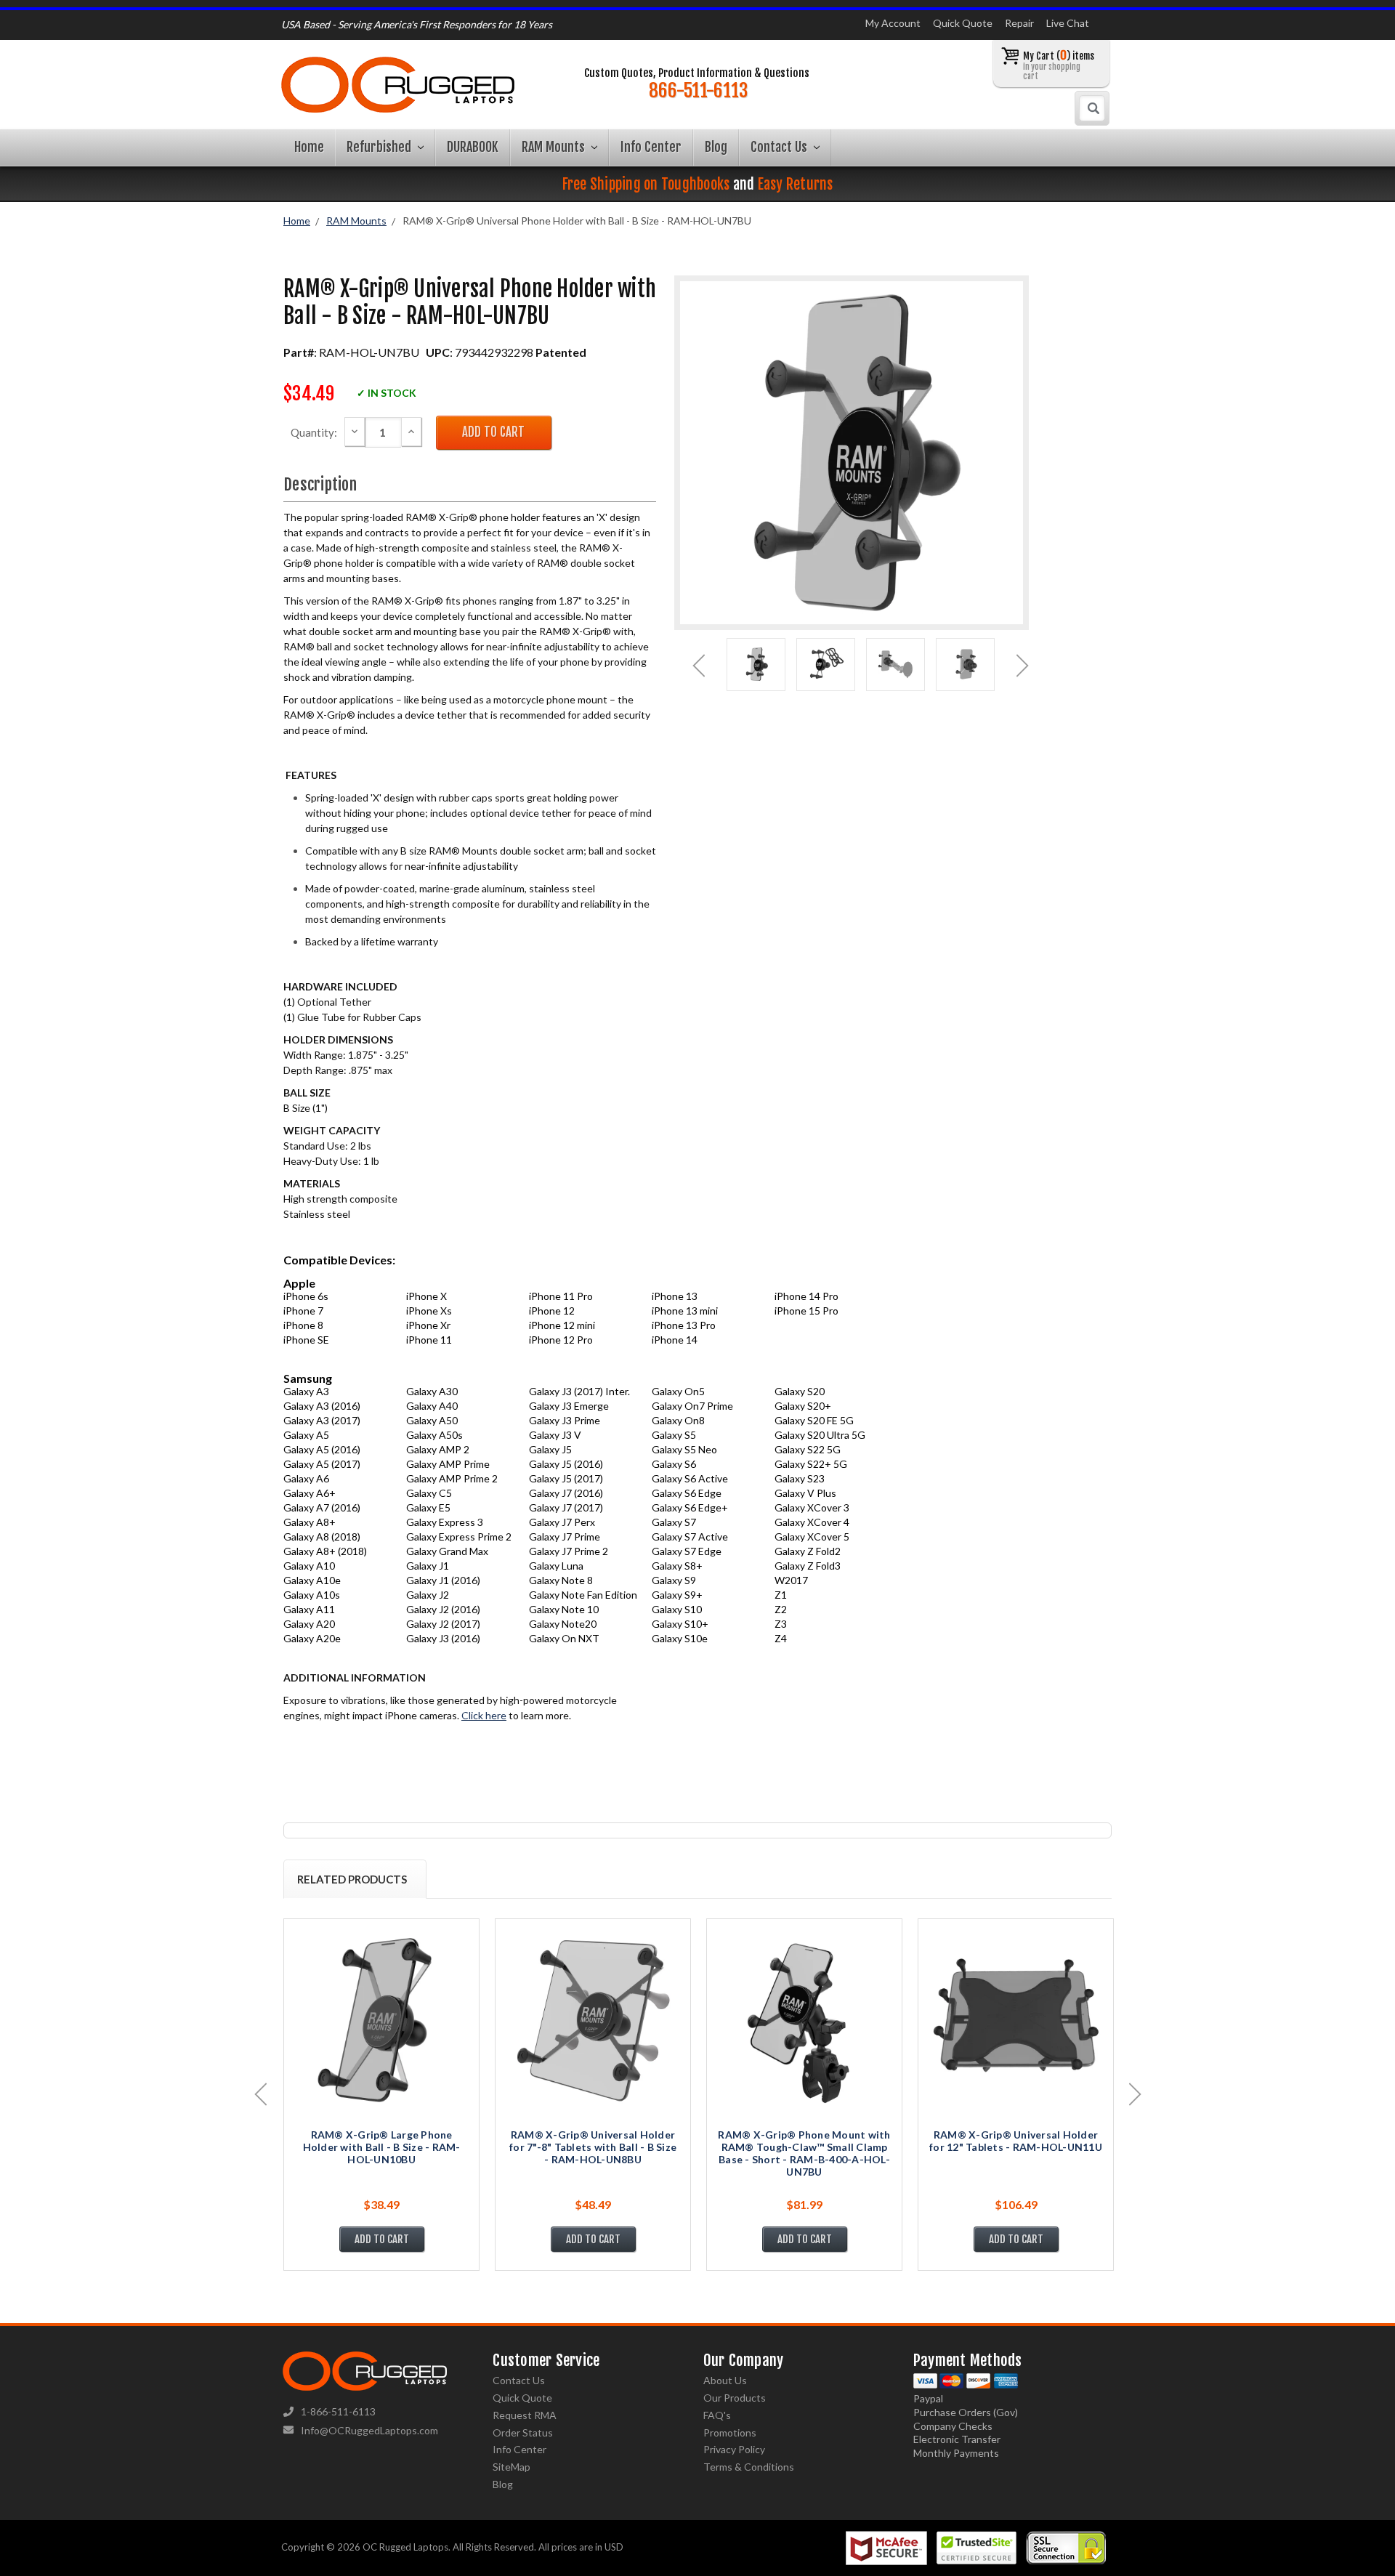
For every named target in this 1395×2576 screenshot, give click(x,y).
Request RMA (525, 2415)
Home (309, 147)
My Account (893, 23)
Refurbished (380, 147)
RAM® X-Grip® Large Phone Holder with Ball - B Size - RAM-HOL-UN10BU (382, 2147)
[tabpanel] (756, 665)
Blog (716, 147)
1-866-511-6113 (338, 2411)
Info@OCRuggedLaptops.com (369, 2430)
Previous (699, 666)
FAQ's (717, 2415)
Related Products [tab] (352, 1879)
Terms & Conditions (749, 2467)
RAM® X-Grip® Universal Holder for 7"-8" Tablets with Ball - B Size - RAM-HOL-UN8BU (593, 2147)
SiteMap (511, 2467)
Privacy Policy (734, 2449)
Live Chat (1068, 23)
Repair (1019, 23)
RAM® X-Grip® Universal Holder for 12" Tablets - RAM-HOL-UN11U (1016, 2141)
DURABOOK (473, 147)
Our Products (735, 2398)
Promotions (730, 2432)
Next (1023, 666)
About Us (725, 2380)
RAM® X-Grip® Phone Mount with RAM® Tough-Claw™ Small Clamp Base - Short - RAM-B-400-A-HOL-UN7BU (804, 2153)
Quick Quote (963, 23)
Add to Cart (382, 2239)
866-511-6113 (698, 91)
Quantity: (314, 432)
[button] (1394, 2572)
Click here (484, 1715)
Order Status (523, 2432)
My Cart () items (1059, 65)
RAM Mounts (555, 147)
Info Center (651, 147)
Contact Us (780, 147)
